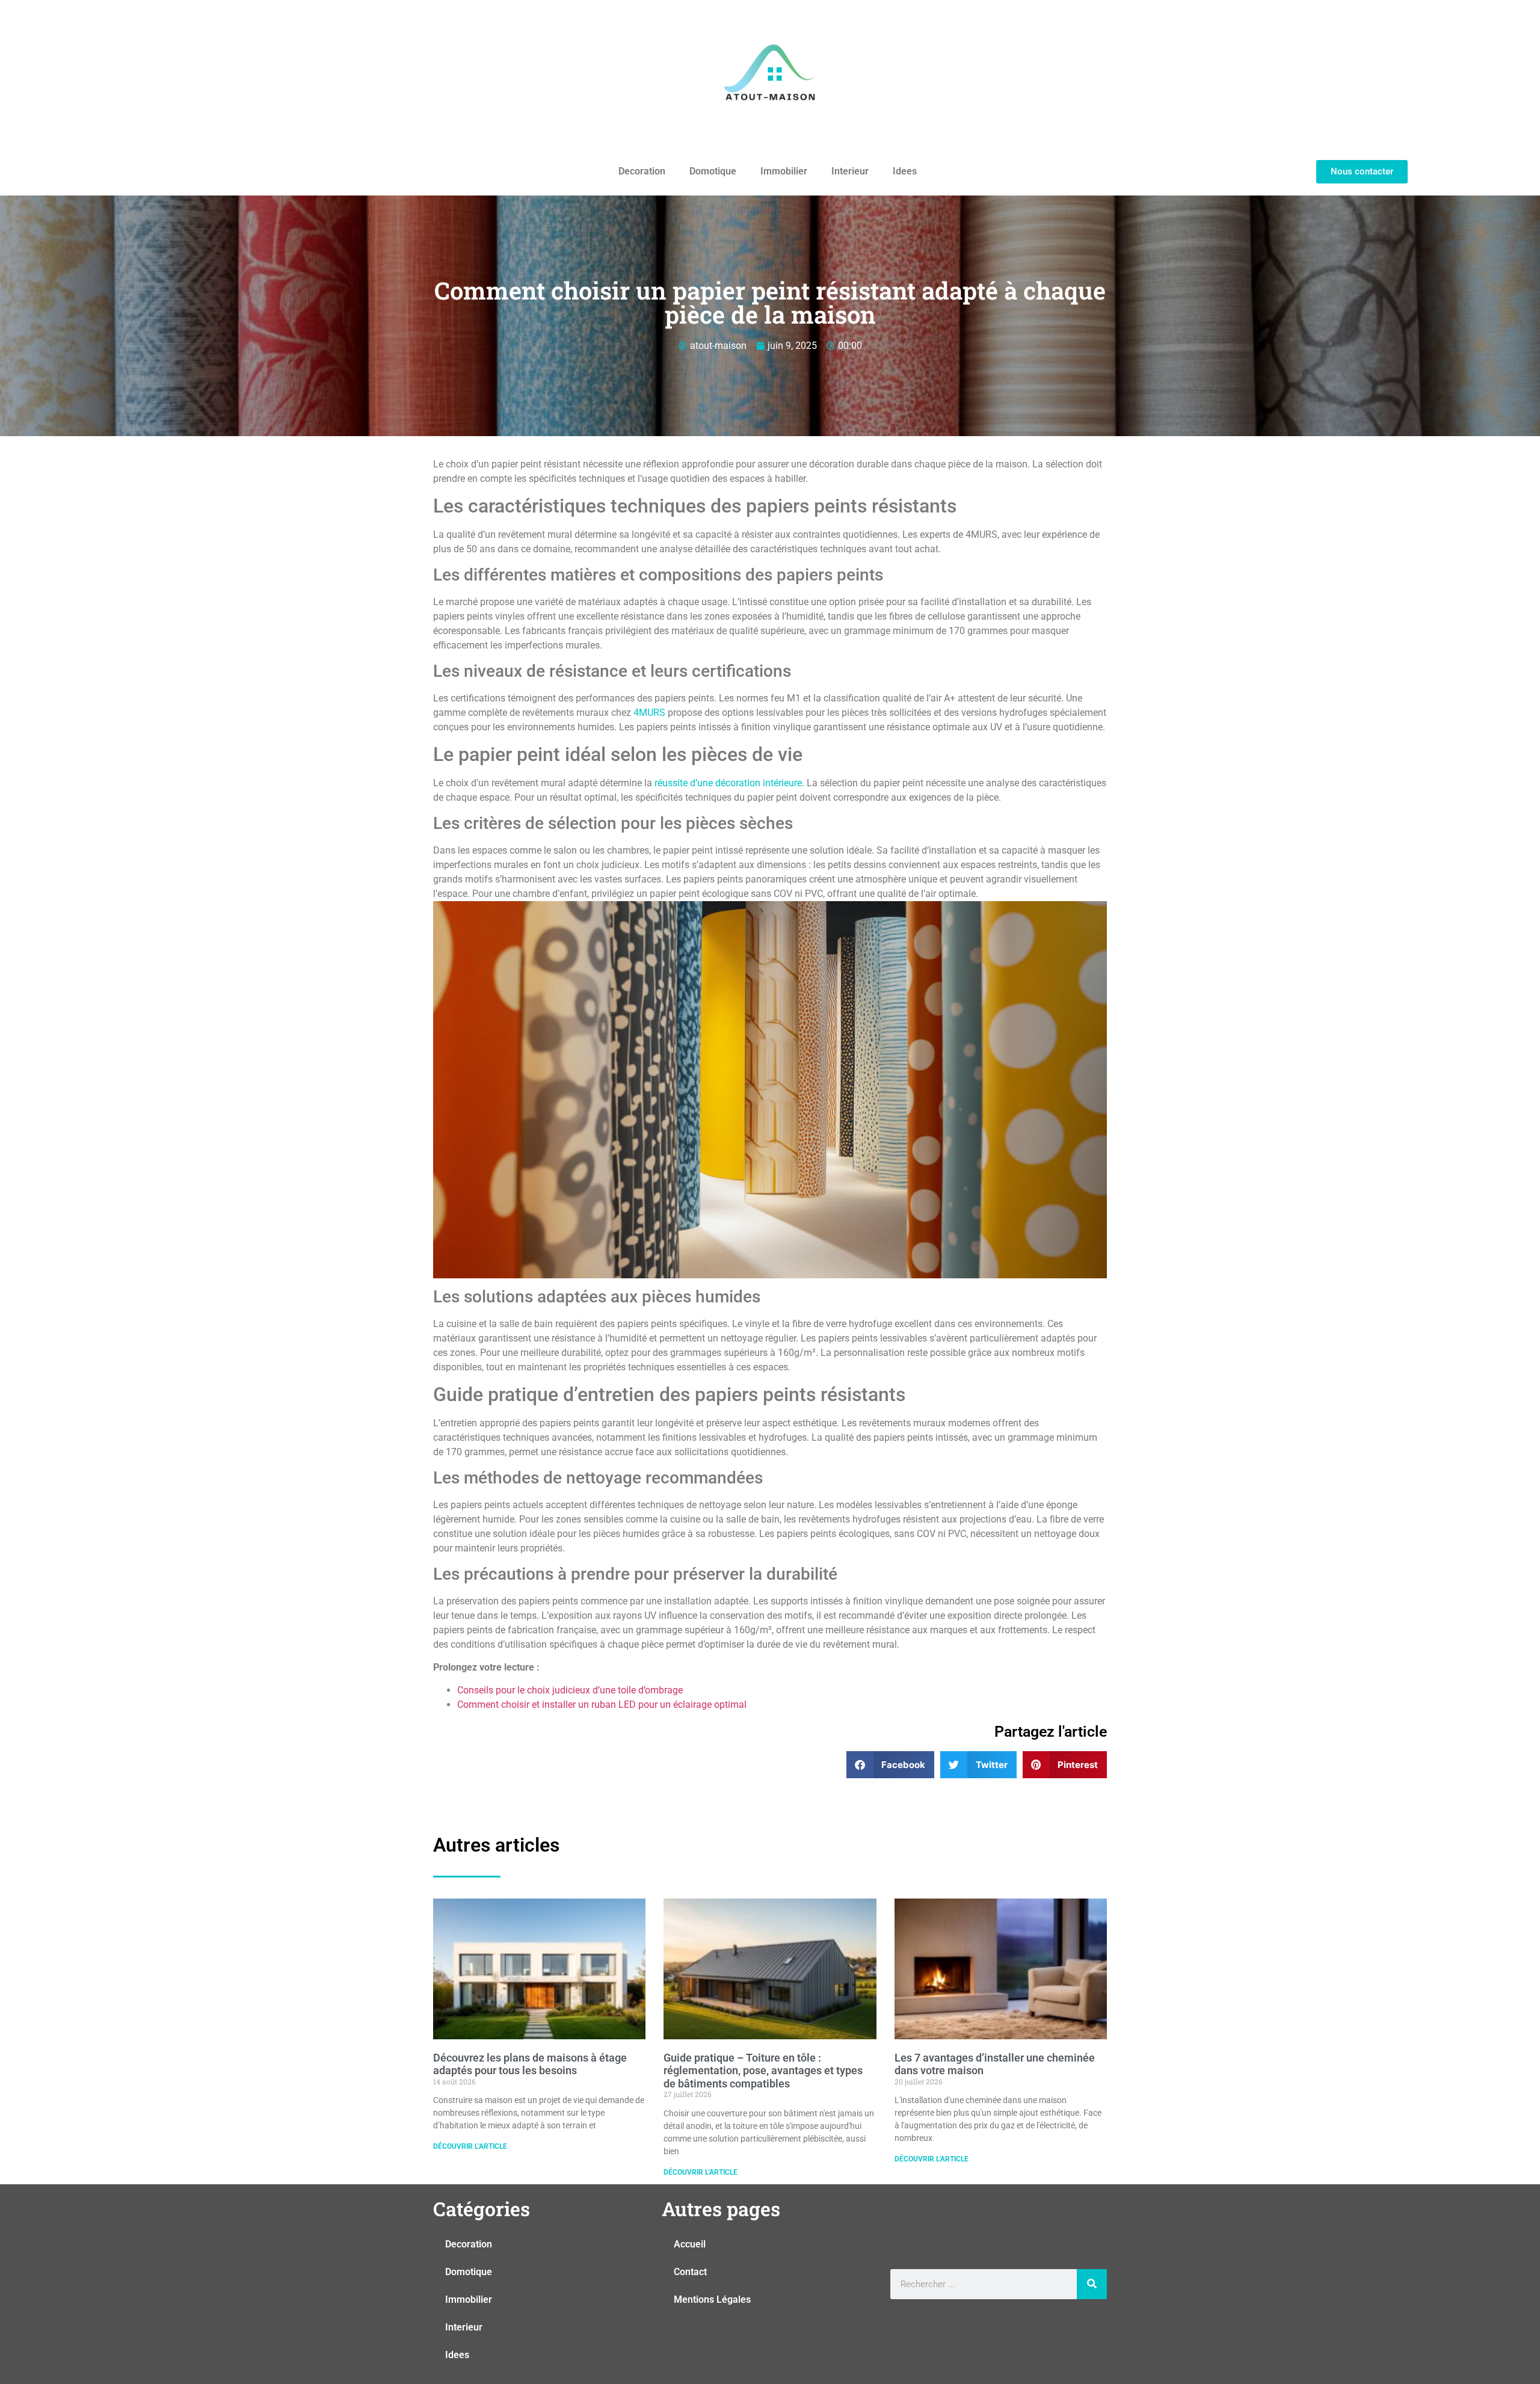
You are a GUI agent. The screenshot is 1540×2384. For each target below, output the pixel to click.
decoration (642, 171)
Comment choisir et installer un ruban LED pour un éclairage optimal (602, 1705)
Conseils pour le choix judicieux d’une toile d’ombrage (570, 1690)
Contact (690, 2272)
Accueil (690, 2244)
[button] (891, 1765)
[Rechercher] (1092, 2284)
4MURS (649, 713)
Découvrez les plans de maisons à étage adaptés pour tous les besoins (530, 2064)
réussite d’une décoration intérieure (728, 783)
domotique (713, 171)
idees (905, 171)
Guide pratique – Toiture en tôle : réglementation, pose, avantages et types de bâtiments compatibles (763, 2071)
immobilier (784, 171)
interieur (850, 171)
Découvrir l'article (470, 2146)
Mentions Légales (712, 2299)
